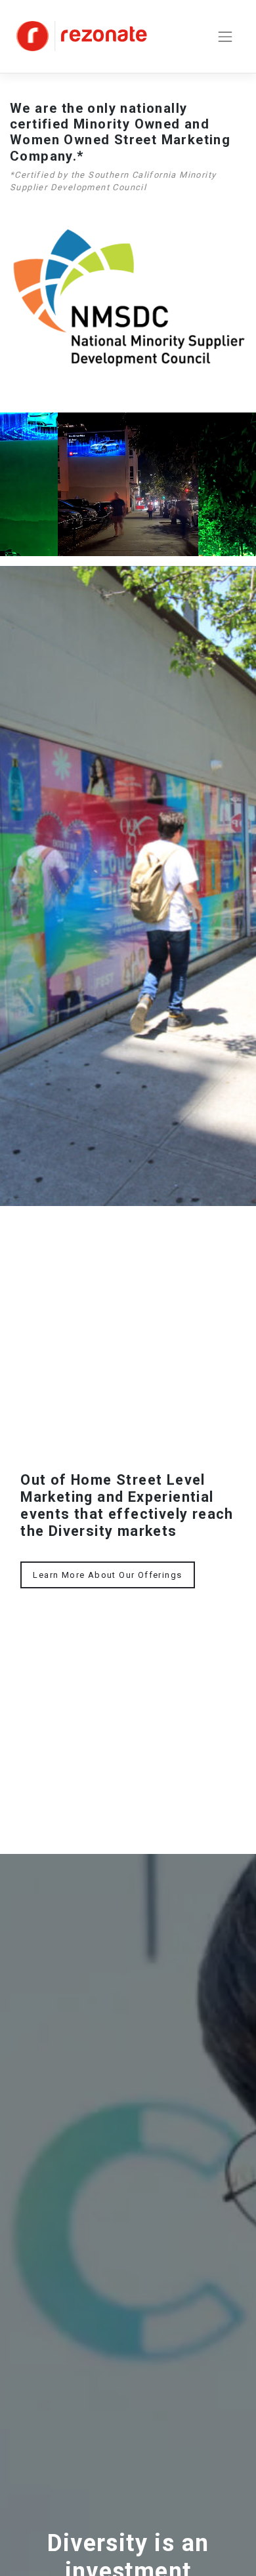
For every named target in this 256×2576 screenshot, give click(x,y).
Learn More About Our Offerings (107, 1575)
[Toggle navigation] (225, 36)
